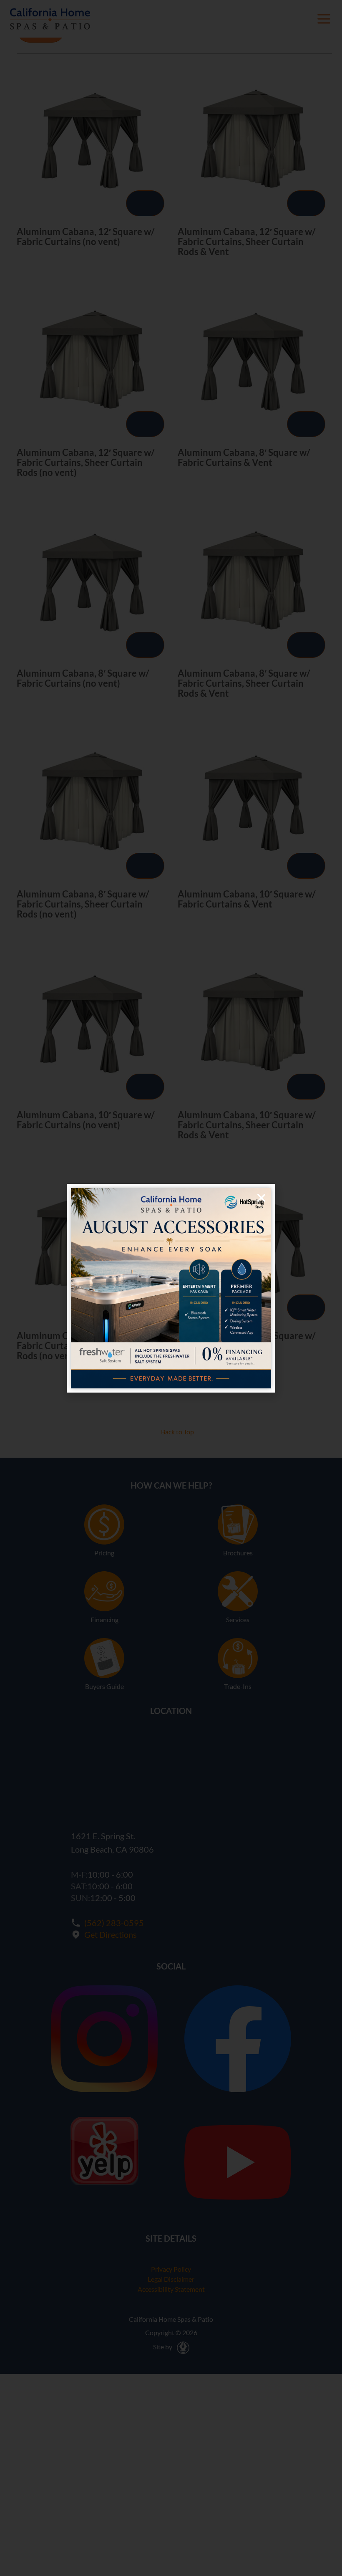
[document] (171, 1288)
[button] (261, 1198)
